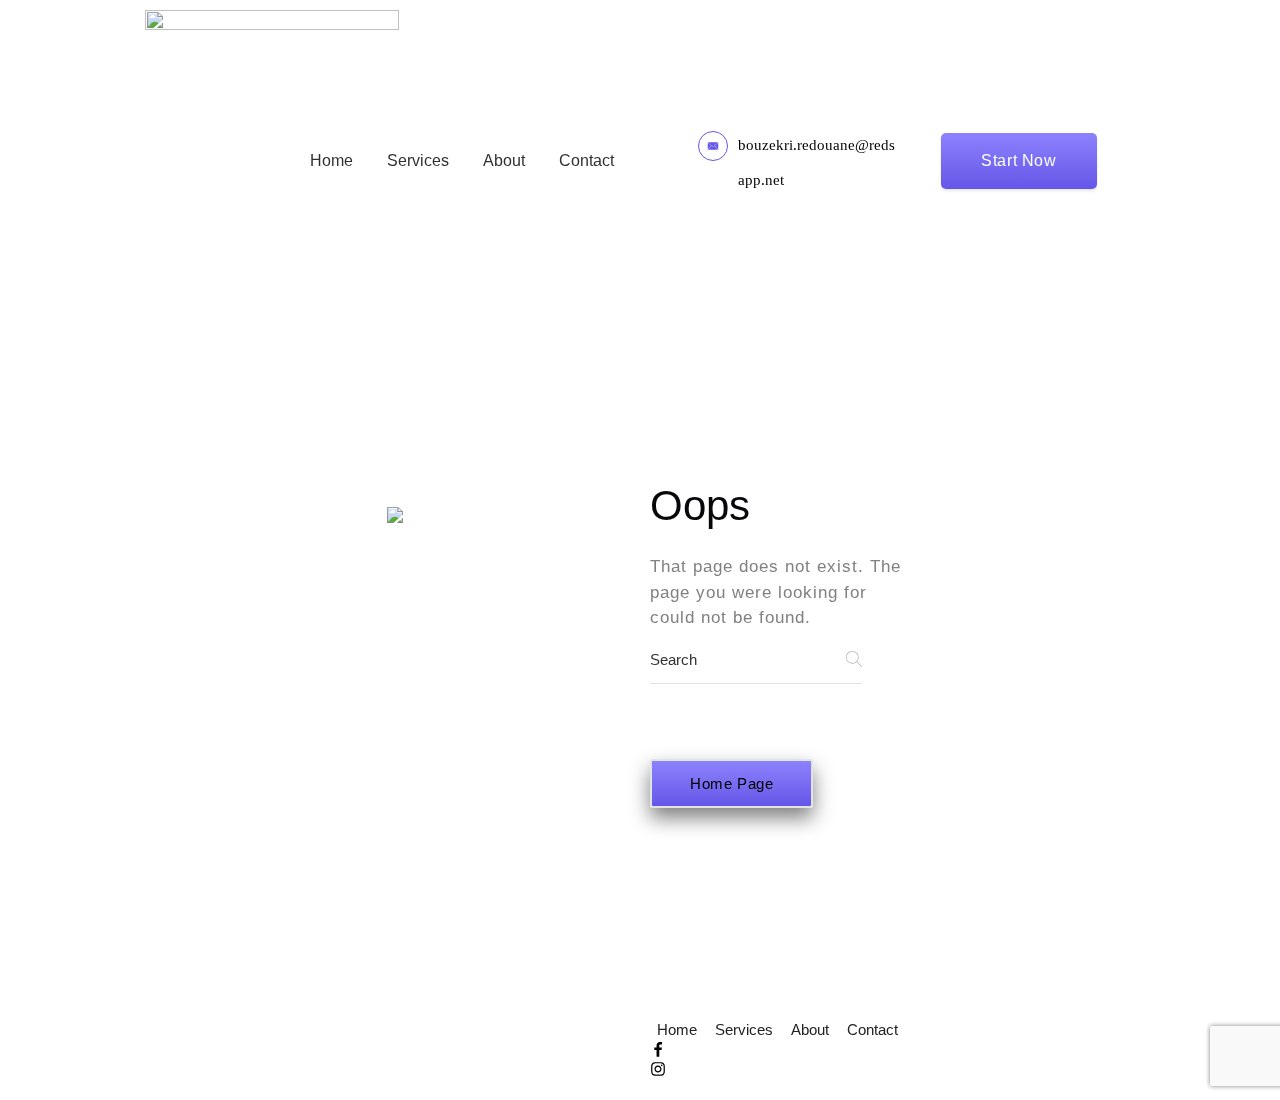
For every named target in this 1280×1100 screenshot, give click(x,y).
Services (418, 160)
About (504, 160)
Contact (586, 160)
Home (331, 160)
